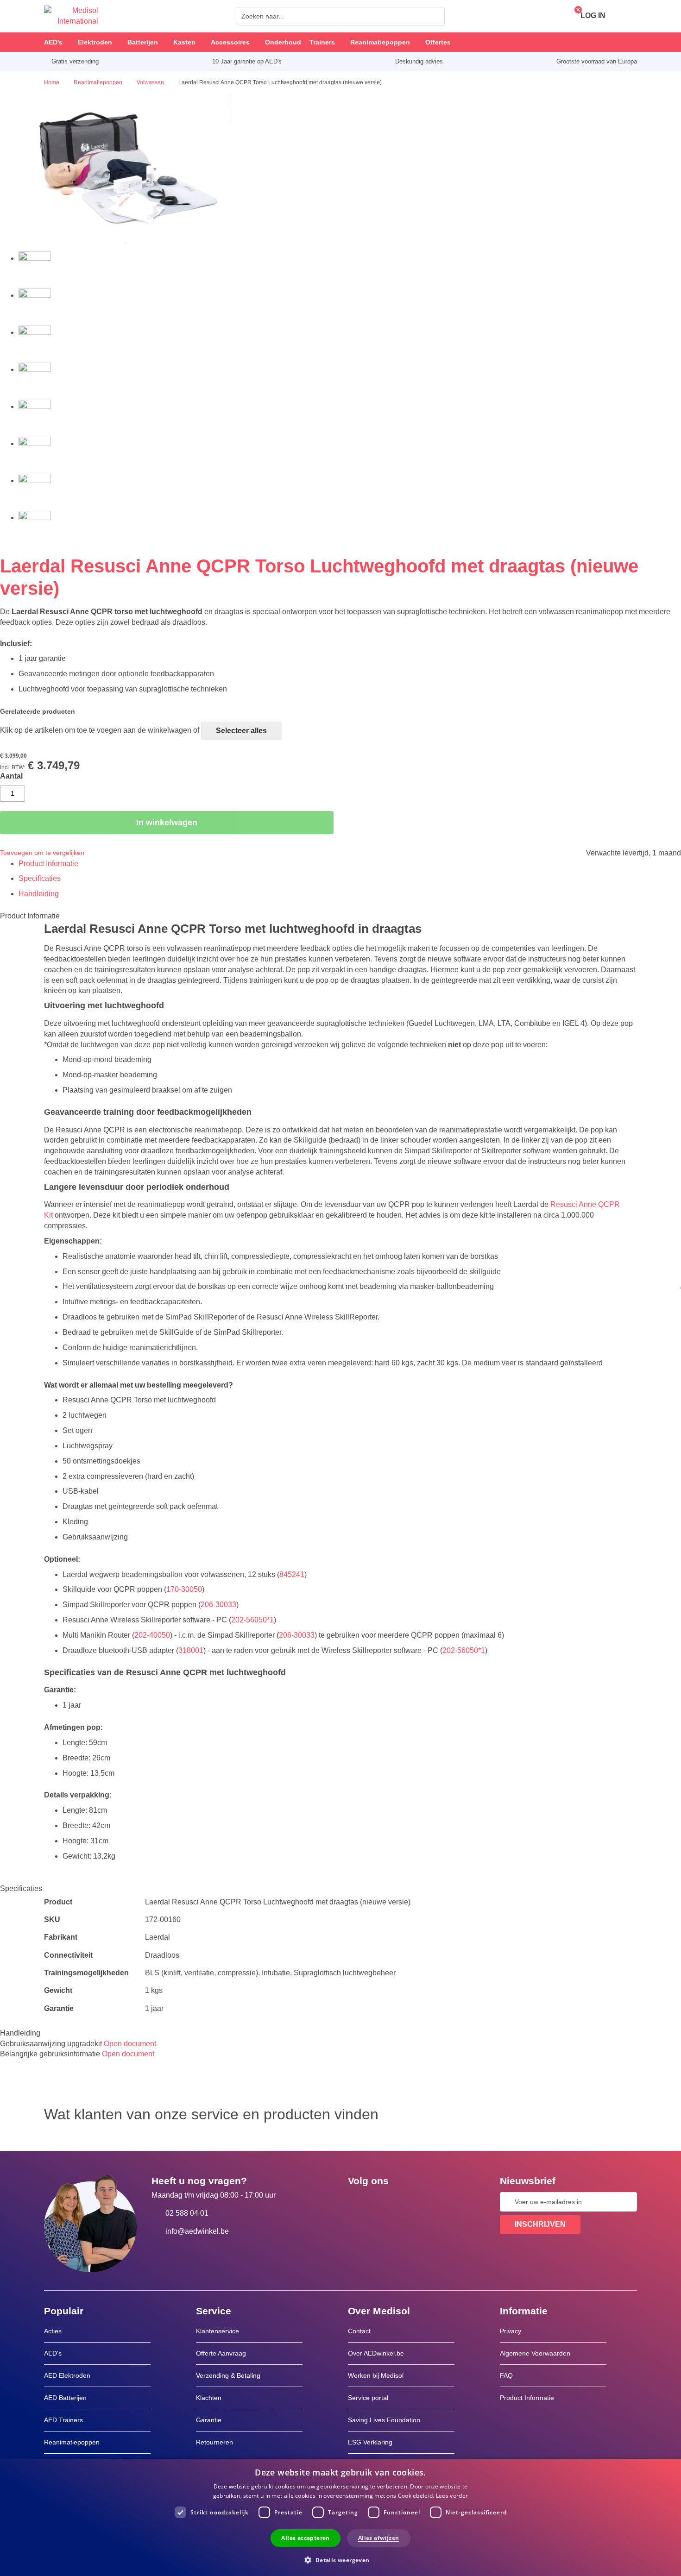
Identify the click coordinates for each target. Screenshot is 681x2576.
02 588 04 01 (187, 2213)
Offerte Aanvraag (221, 2353)
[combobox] (341, 16)
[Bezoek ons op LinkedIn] (385, 2202)
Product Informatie (48, 864)
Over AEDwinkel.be (376, 2353)
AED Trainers (63, 2420)
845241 (292, 1574)
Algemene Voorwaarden (535, 2353)
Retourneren (214, 2442)
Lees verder (452, 2496)
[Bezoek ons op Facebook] (358, 2202)
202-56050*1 (252, 1620)
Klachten (209, 2398)
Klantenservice (218, 2331)
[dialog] (340, 2517)
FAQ (506, 2375)
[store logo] (71, 16)
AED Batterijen (65, 2398)
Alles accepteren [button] (305, 2538)
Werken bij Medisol (376, 2375)
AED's (53, 2353)
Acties (53, 2331)
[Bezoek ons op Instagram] (411, 2202)
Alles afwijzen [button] (379, 2538)
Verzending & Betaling (228, 2375)
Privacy (511, 2331)
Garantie (209, 2420)
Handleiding (39, 894)
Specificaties (40, 878)
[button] (340, 2560)
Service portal (368, 2398)
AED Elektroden (67, 2375)
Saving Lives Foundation (384, 2420)
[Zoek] (435, 16)
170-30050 (184, 1589)
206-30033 (218, 1605)
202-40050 (152, 1635)
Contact (359, 2331)
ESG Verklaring (370, 2442)
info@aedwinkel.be (197, 2231)
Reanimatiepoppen (72, 2442)
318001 (191, 1650)
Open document (130, 2044)
